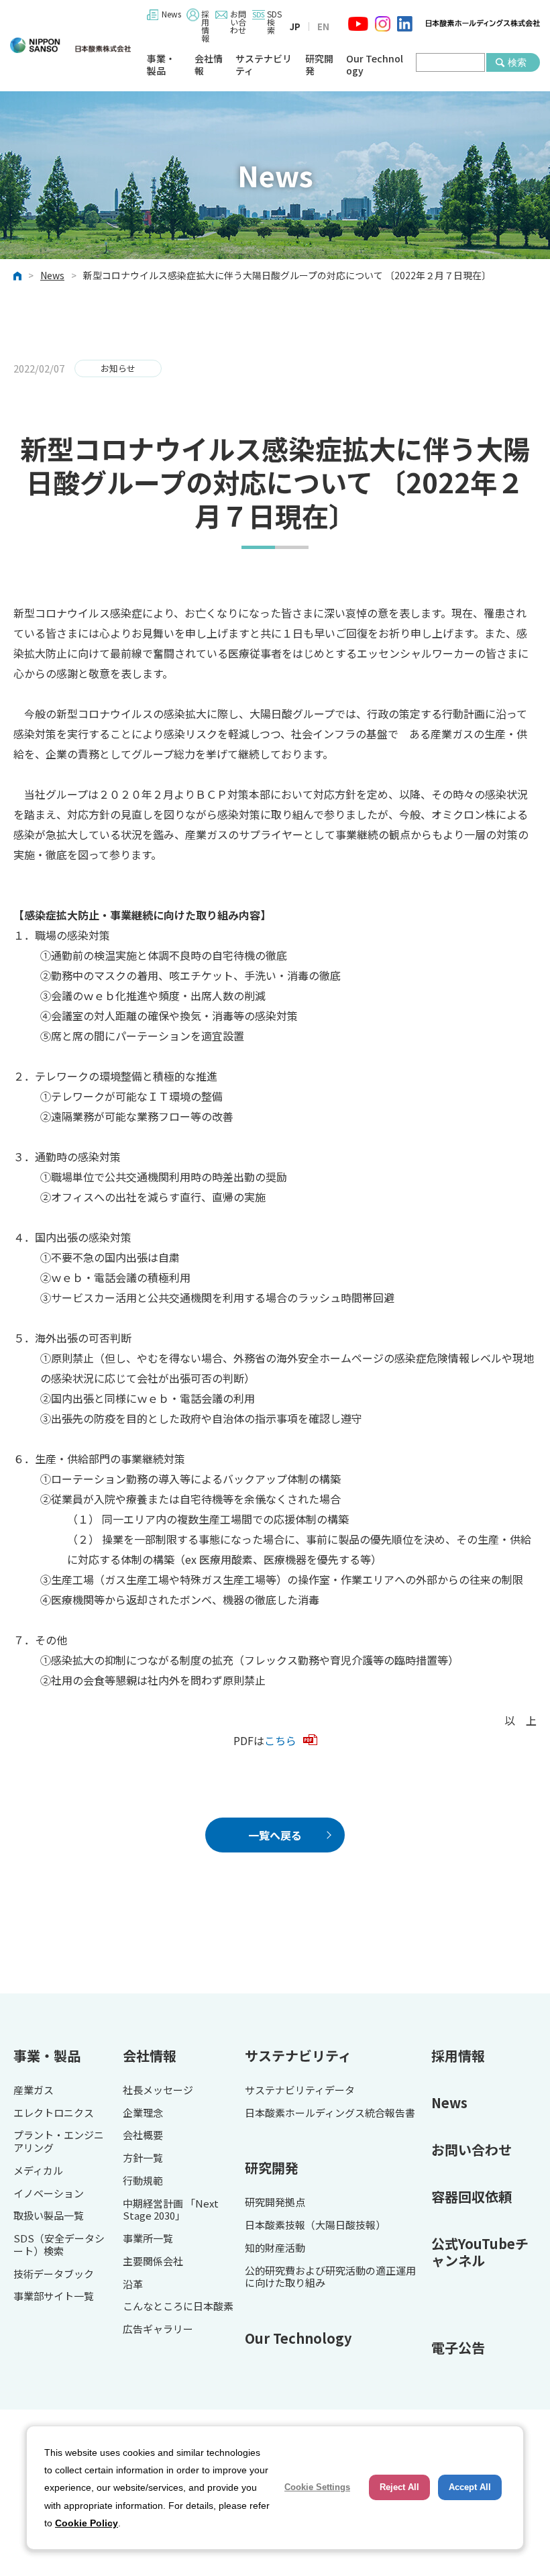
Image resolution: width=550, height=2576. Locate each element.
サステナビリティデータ (300, 2090)
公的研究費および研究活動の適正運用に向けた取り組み (330, 2277)
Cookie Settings (317, 2487)
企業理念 (143, 2113)
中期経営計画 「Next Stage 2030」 (171, 2210)
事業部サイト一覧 (54, 2296)
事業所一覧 (148, 2239)
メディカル (38, 2171)
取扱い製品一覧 (49, 2216)
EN (323, 27)
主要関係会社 (153, 2262)
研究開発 (319, 65)
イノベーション (49, 2194)
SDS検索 (274, 22)
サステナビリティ (264, 65)
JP (295, 27)
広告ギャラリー (158, 2329)
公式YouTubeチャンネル (480, 2252)
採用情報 (205, 26)
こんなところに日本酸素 (178, 2307)
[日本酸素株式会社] (70, 45)
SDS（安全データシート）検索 (59, 2245)
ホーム (17, 276)
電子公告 (458, 2347)
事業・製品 (161, 65)
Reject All (399, 2487)
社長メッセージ (158, 2090)
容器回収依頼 (472, 2196)
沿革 (133, 2284)
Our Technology (375, 65)
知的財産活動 (275, 2248)
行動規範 (143, 2181)
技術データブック (54, 2274)
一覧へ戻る (275, 1835)
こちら (280, 1740)
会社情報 (209, 65)
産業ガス (34, 2090)
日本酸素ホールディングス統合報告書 (330, 2113)
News (171, 14)
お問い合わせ (238, 22)
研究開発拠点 (275, 2202)
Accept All (470, 2487)
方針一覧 (143, 2158)
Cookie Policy (87, 2523)
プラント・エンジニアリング (59, 2142)
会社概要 (143, 2135)
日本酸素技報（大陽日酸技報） (315, 2225)
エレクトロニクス (54, 2113)
